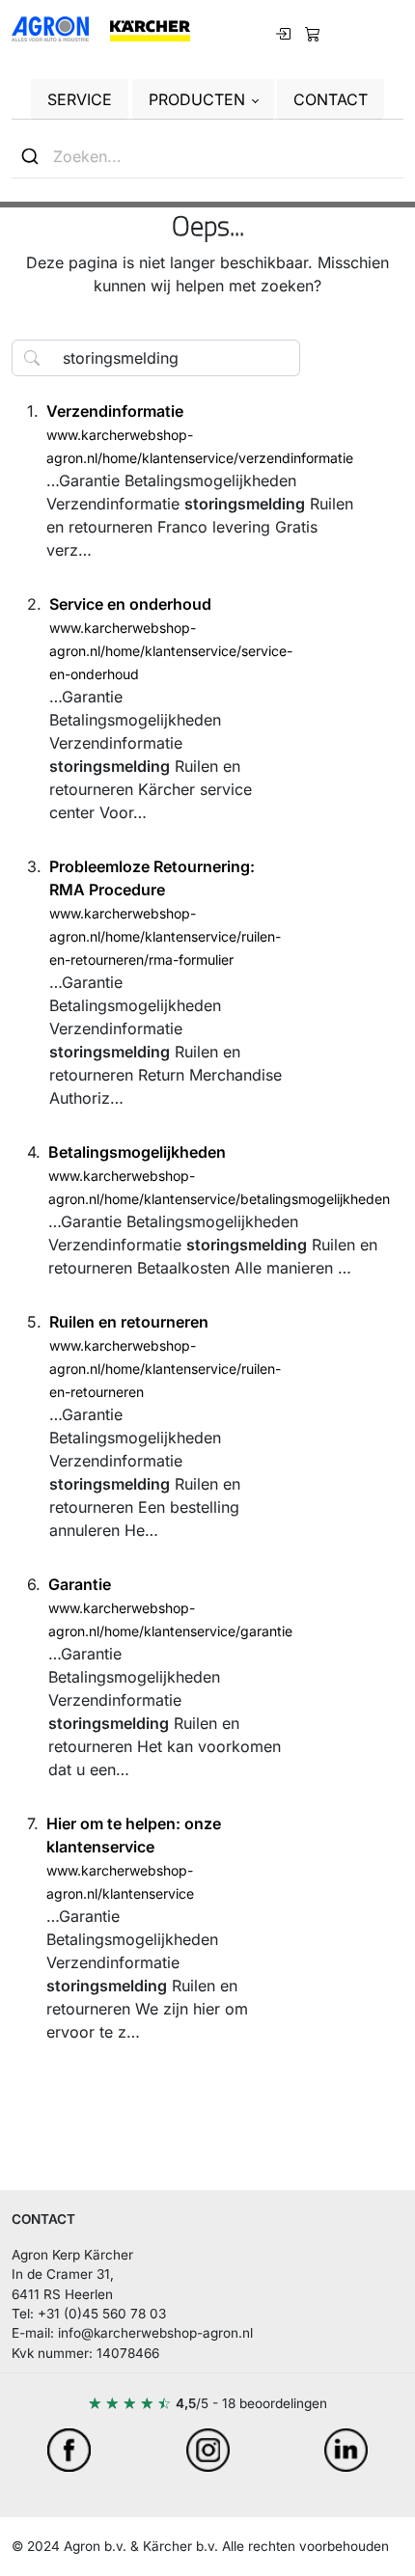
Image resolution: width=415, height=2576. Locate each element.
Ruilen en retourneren (129, 1322)
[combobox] (207, 157)
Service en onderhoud (130, 604)
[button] (203, 99)
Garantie (80, 1584)
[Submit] (32, 156)
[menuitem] (313, 32)
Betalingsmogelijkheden (137, 1152)
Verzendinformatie (115, 411)
